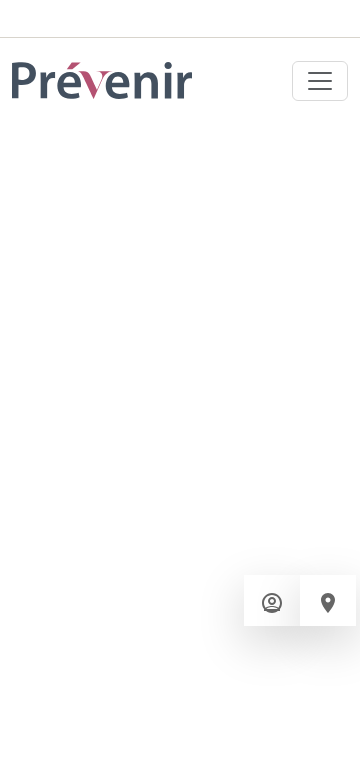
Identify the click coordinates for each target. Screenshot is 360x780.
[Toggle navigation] (320, 81)
